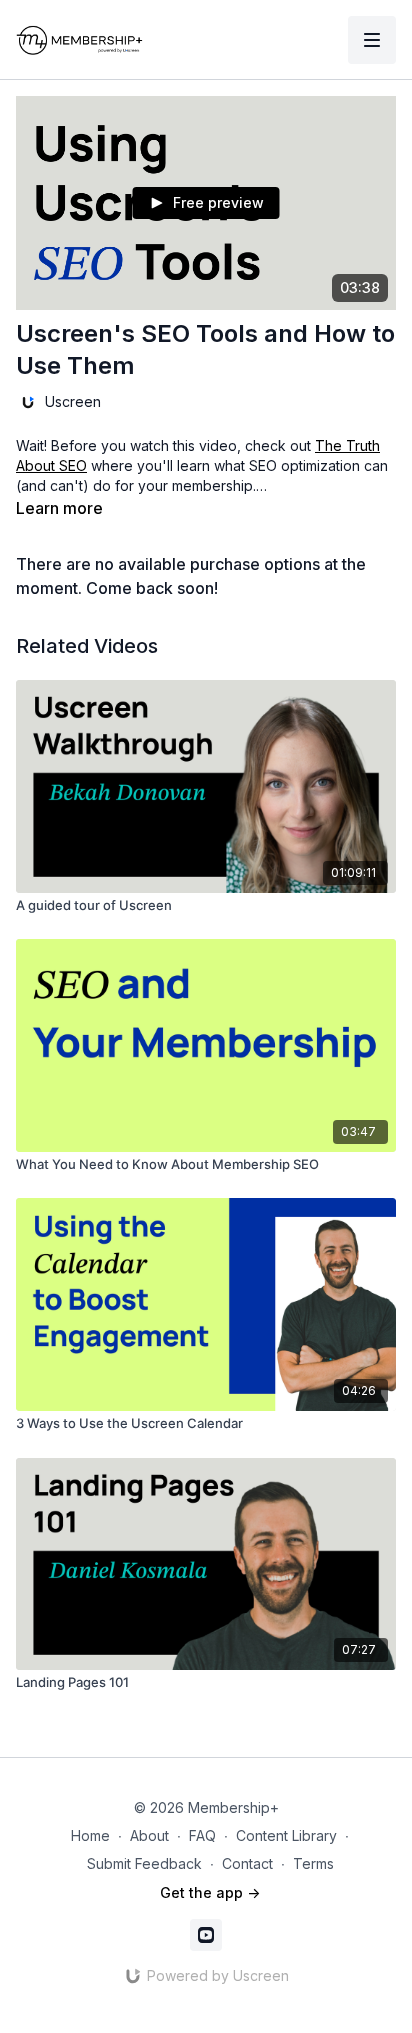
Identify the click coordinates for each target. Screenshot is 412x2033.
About (149, 1835)
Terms (313, 1863)
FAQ (202, 1835)
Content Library (286, 1835)
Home (90, 1835)
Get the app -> (210, 1892)
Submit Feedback (144, 1863)
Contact (247, 1863)
